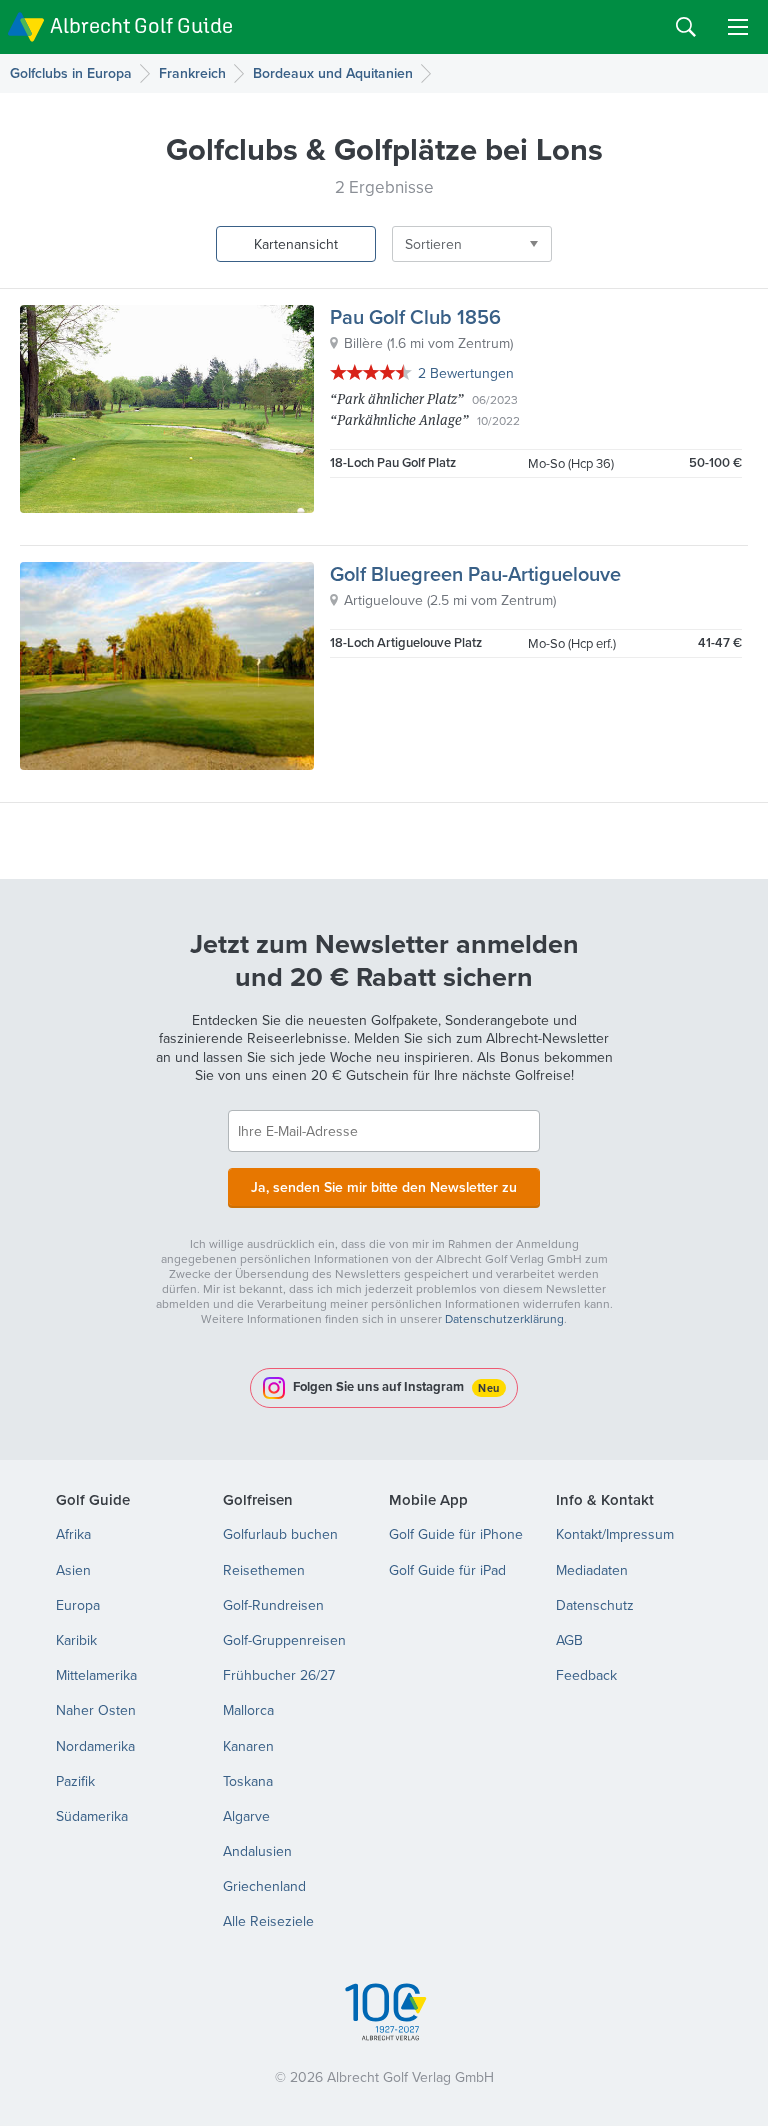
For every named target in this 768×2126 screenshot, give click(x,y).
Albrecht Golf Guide (141, 25)
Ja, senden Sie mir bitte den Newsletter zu (384, 1187)
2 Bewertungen (466, 373)
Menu (738, 27)
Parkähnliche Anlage (399, 419)
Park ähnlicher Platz (397, 398)
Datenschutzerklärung (504, 1318)
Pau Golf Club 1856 (415, 316)
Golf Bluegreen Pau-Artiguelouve (475, 573)
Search (686, 27)
